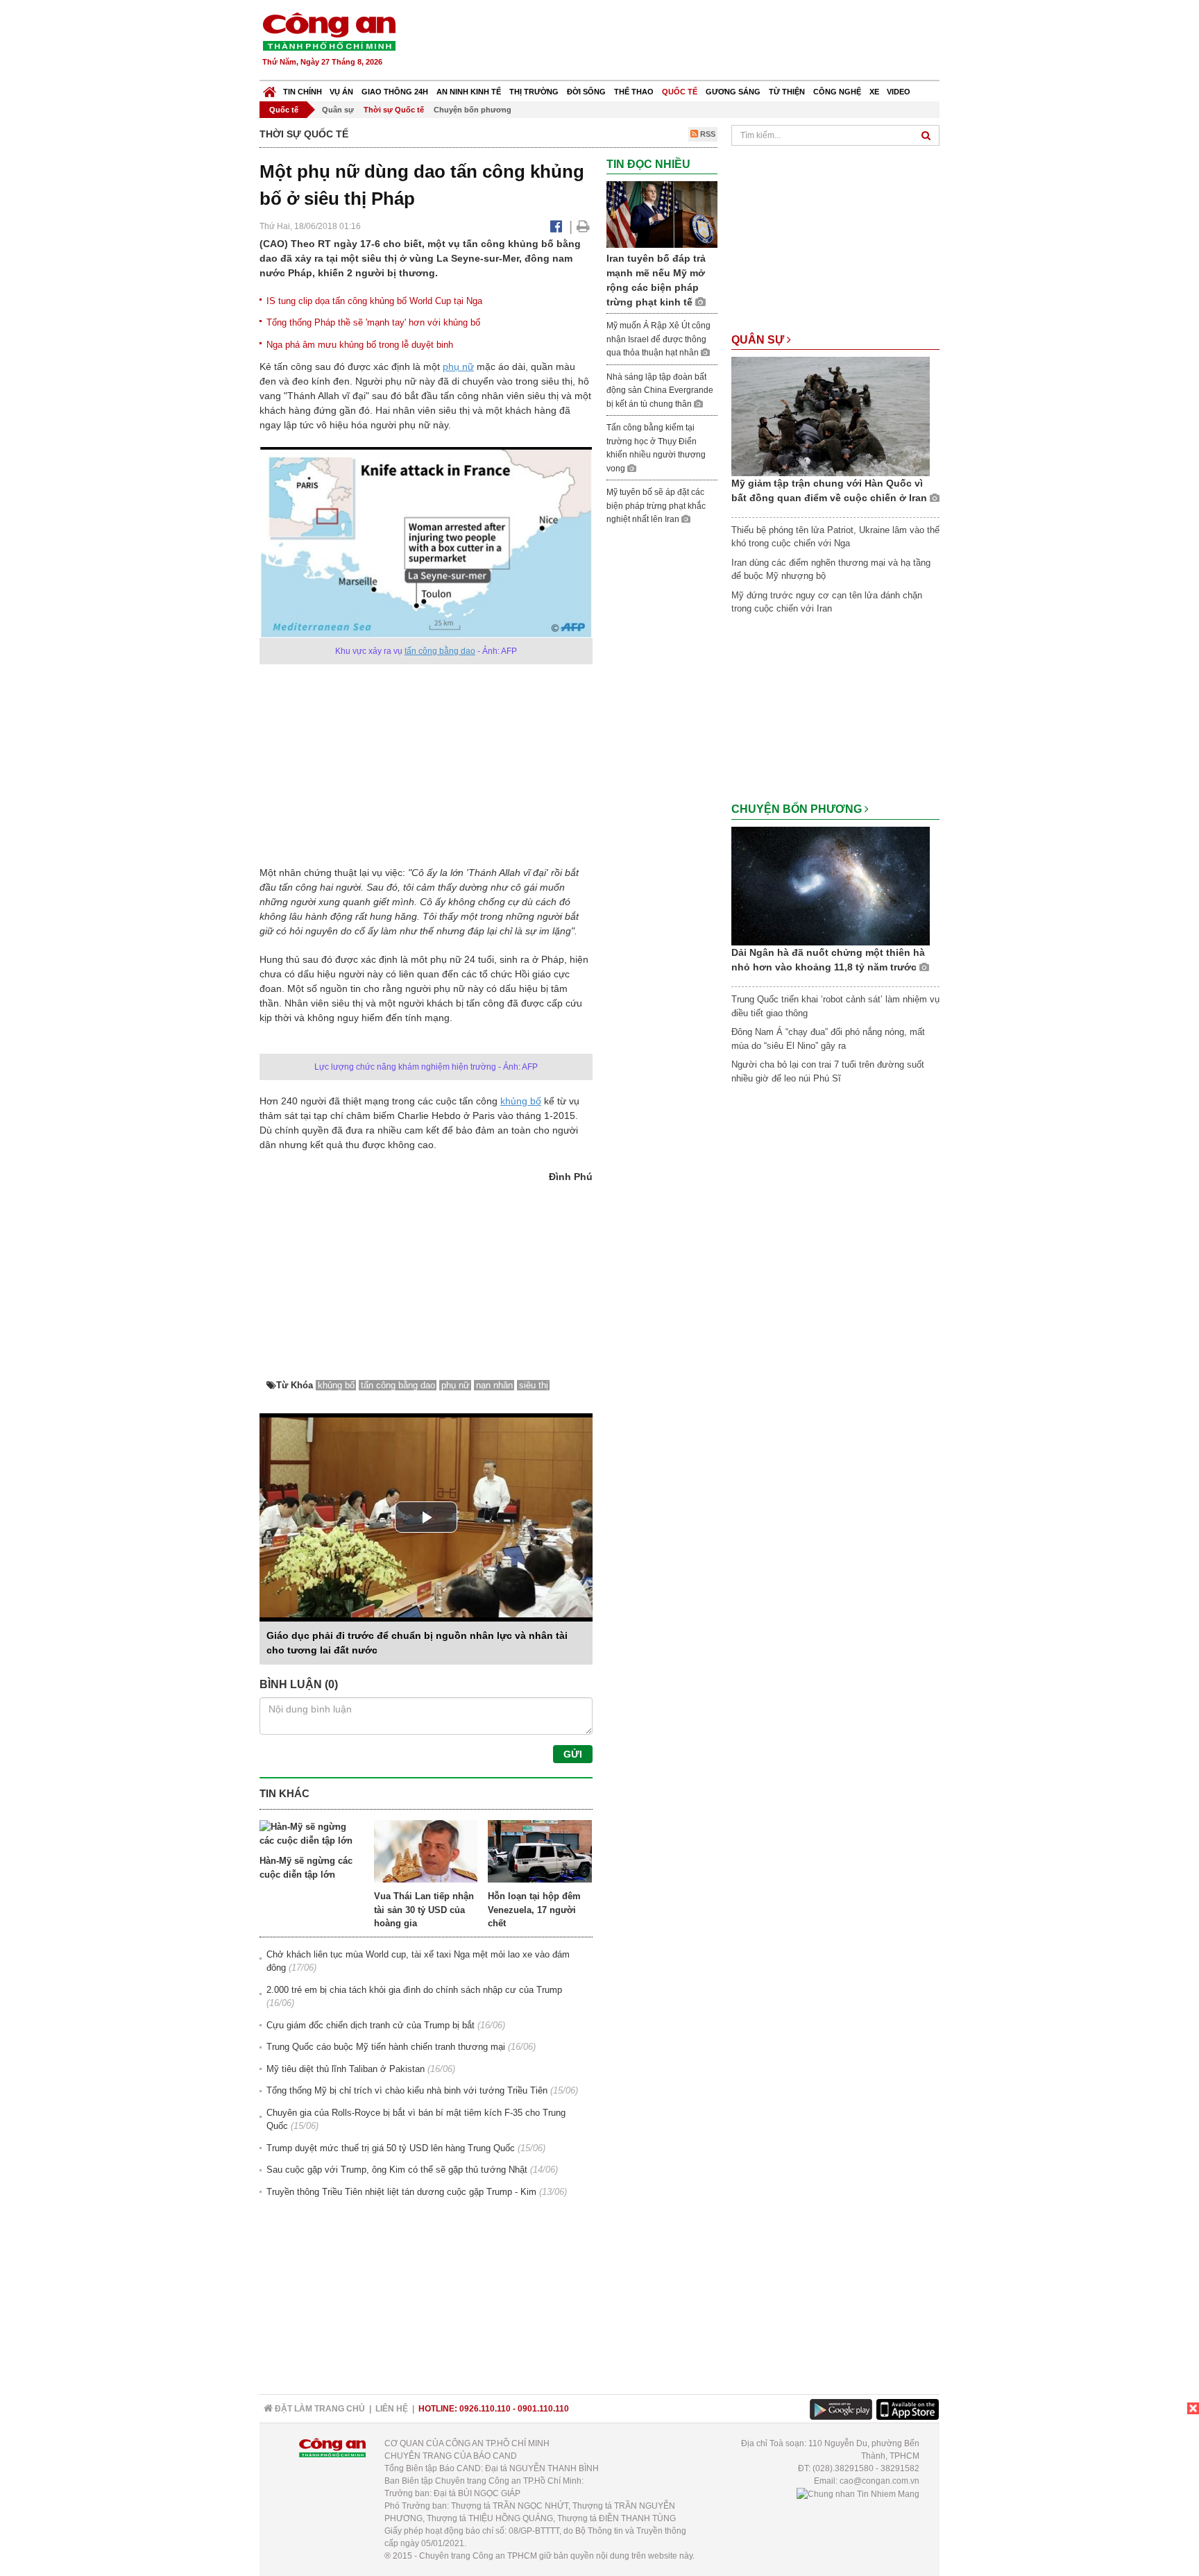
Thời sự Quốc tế (394, 110)
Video (899, 92)
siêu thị (534, 1385)
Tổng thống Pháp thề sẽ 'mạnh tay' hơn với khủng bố (373, 322)
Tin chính (303, 92)
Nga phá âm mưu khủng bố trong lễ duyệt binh (360, 345)
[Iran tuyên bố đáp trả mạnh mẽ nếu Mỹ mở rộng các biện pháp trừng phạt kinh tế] (662, 214)
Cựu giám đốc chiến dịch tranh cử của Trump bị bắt (371, 2025)
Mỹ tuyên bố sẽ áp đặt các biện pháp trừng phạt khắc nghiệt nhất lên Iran (656, 506)
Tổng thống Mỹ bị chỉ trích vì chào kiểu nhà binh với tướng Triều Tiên (407, 2090)
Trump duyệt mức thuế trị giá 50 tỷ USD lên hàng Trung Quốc (391, 2148)
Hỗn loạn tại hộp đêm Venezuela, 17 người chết (534, 1910)
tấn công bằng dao (440, 651)
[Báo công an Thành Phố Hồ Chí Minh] (329, 31)
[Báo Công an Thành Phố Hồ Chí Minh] (270, 89)
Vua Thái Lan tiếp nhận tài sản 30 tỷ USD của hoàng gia (424, 1910)
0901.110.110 (543, 2409)
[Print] (583, 226)
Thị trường (534, 92)
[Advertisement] (688, 42)
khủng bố (521, 1101)
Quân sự (338, 110)
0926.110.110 (485, 2409)
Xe (874, 92)
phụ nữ (458, 367)
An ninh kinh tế (469, 92)
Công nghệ (837, 92)
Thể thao (634, 92)
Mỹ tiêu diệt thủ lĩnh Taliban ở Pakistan (346, 2069)
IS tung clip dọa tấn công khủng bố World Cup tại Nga (374, 301)
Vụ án (341, 92)
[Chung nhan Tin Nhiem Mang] (858, 2493)
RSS (707, 134)
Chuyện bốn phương (473, 110)
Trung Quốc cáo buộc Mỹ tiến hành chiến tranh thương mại (386, 2047)
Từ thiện (787, 92)
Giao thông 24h (395, 92)
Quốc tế (680, 92)
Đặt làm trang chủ (319, 2409)
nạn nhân (494, 1385)
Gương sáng (733, 92)
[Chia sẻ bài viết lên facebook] (556, 226)
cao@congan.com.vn (879, 2481)
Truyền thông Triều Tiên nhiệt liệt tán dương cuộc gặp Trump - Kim (401, 2192)
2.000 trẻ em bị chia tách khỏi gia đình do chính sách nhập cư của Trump (414, 1990)
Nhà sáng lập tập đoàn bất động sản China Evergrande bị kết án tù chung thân (660, 390)
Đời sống (586, 92)
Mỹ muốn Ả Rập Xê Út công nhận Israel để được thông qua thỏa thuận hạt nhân (658, 339)
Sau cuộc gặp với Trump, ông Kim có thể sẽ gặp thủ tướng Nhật (397, 2170)
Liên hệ (392, 2409)
